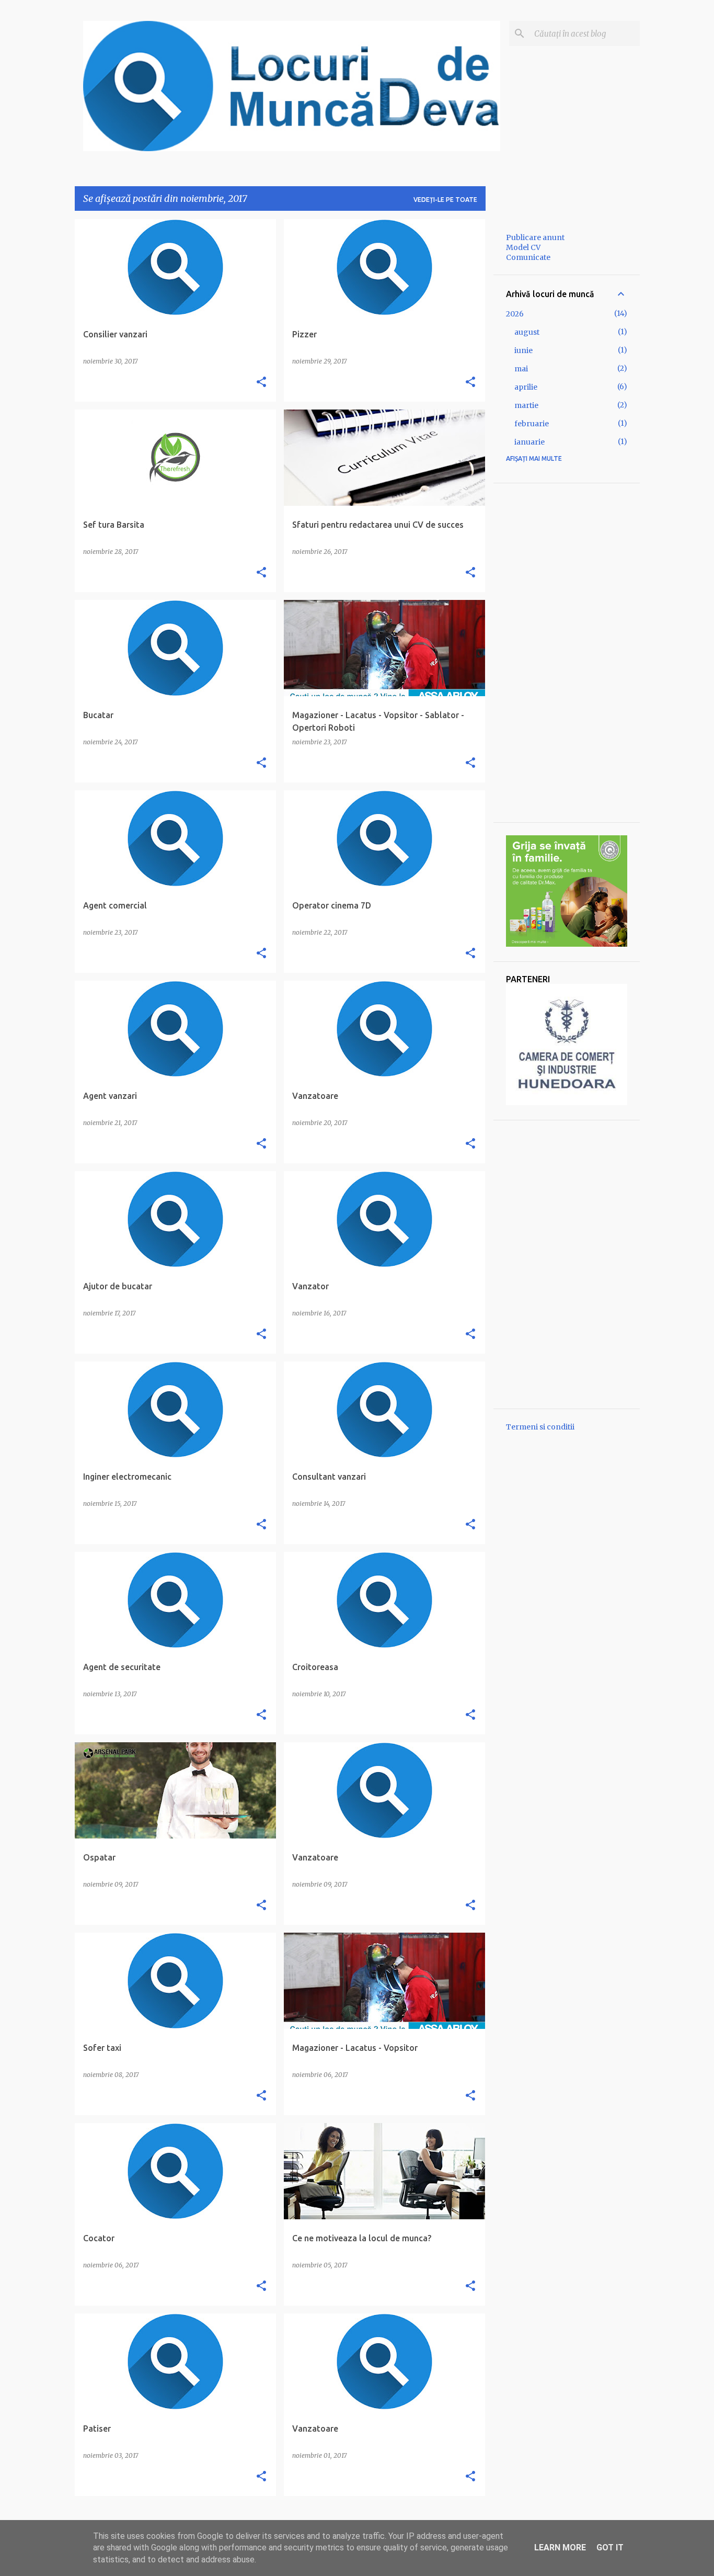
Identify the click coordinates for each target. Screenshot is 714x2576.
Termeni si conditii (540, 1427)
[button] (261, 382)
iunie (523, 350)
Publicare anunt (535, 237)
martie (526, 405)
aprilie (526, 387)
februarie (532, 424)
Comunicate (528, 257)
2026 (515, 314)
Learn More (560, 2547)
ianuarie (529, 442)
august (527, 332)
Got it (610, 2547)
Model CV (523, 247)
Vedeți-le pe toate (445, 200)
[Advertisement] (567, 653)
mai (521, 369)
